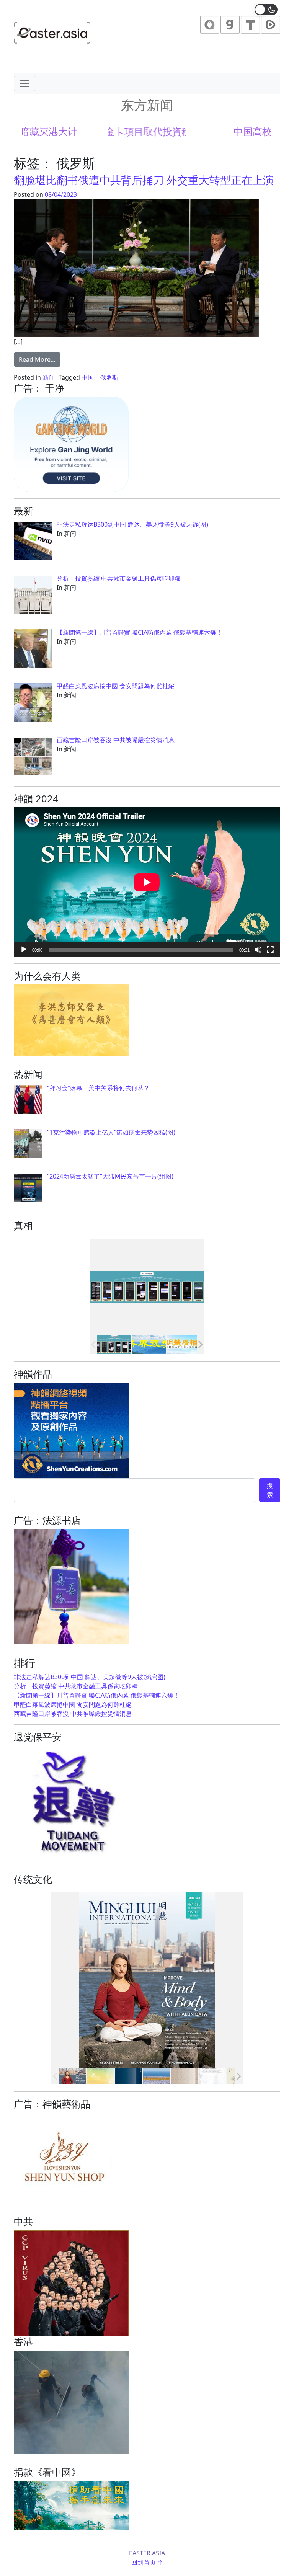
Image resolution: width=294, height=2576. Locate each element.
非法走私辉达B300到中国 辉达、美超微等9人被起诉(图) (90, 1677)
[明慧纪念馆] (149, 1344)
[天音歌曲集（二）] (100, 2076)
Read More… (40, 359)
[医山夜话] (128, 2076)
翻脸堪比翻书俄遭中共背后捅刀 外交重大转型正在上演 (144, 180)
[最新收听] (184, 1344)
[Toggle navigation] (24, 83)
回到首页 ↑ (147, 2562)
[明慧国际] (73, 2076)
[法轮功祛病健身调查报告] (156, 2076)
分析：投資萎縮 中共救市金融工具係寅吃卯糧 (76, 1686)
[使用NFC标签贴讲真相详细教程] (114, 1344)
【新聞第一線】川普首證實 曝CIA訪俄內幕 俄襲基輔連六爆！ (97, 1695)
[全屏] (270, 950)
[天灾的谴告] (212, 2076)
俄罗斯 (109, 377)
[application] (147, 882)
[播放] (24, 950)
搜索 (270, 1490)
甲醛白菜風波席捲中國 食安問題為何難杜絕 (73, 1704)
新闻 (49, 377)
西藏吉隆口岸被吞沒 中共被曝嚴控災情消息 (73, 1714)
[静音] (258, 950)
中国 (88, 377)
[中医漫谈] (184, 2076)
